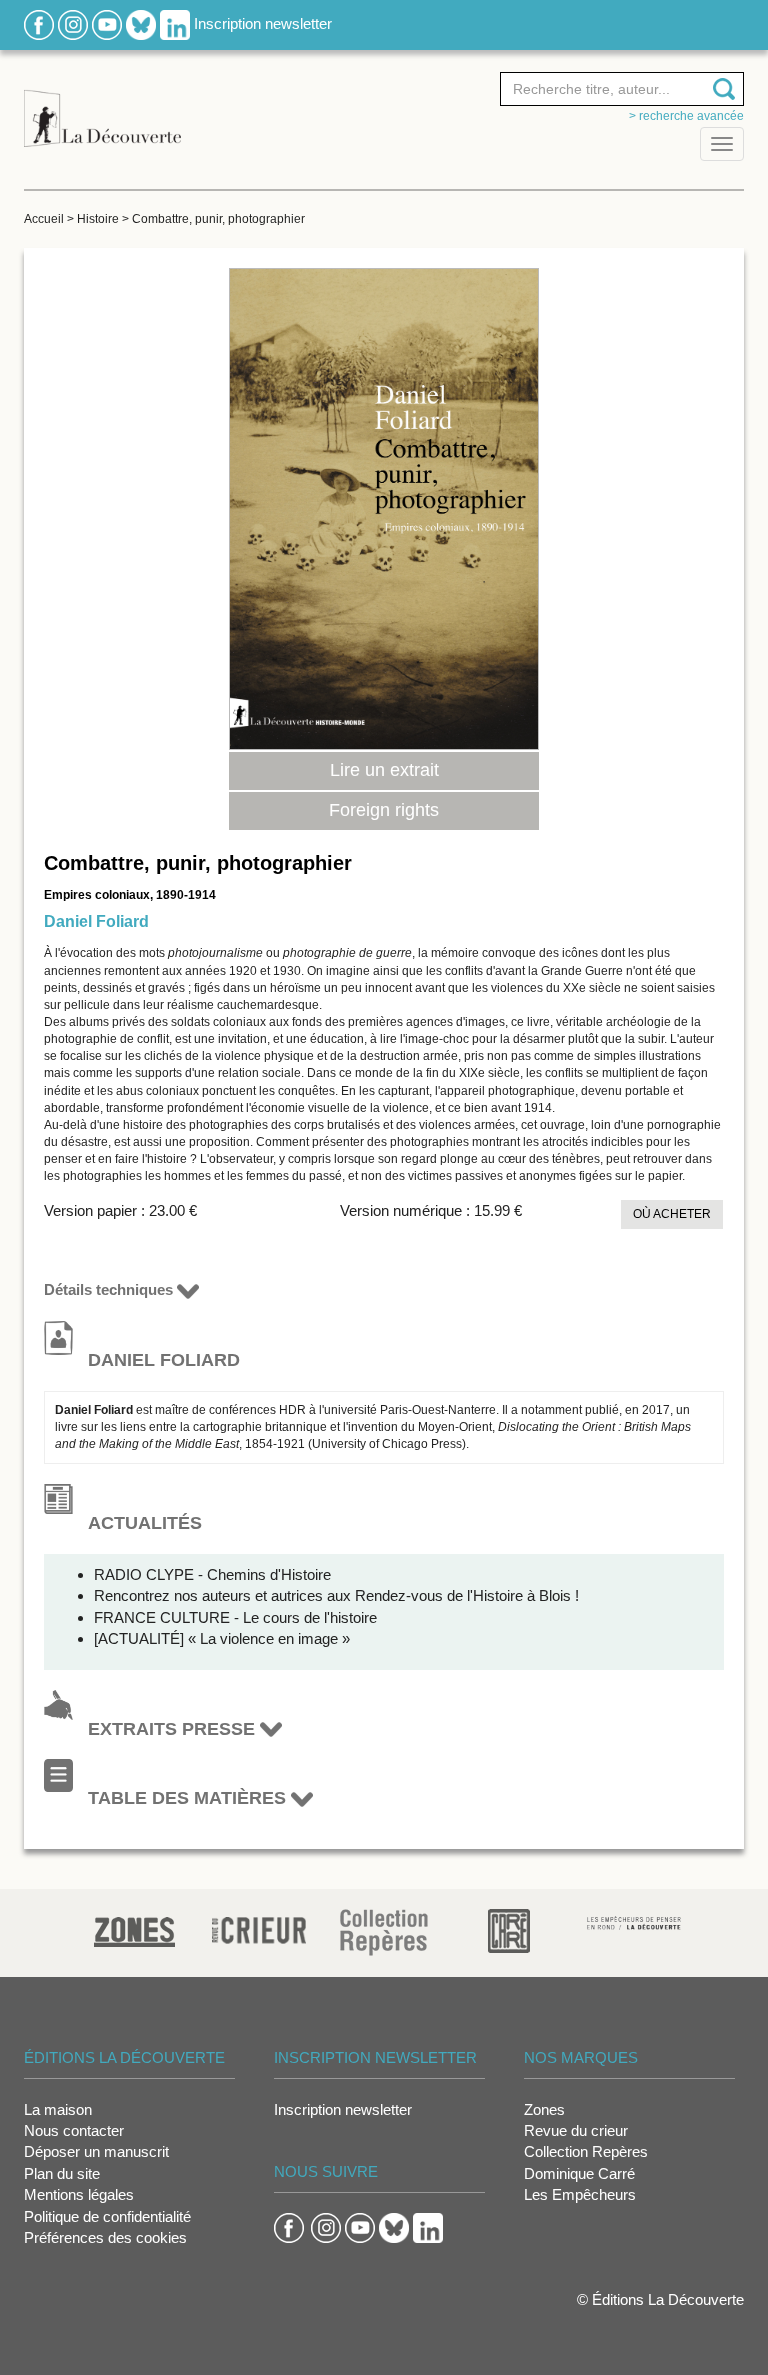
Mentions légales (79, 2194)
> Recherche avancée (686, 116)
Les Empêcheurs (580, 2194)
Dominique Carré (579, 2173)
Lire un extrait (384, 770)
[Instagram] (73, 23)
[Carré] (509, 1929)
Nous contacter (74, 2130)
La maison (58, 2109)
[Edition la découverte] (102, 107)
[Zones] (134, 1929)
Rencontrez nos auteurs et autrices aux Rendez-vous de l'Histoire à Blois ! (336, 1595)
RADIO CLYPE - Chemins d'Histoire (212, 1574)
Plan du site (62, 2173)
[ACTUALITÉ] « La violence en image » (222, 1638)
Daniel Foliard (96, 921)
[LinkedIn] (175, 23)
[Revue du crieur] (259, 1927)
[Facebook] (39, 23)
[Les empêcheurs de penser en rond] (634, 1921)
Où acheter (672, 1214)
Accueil (44, 219)
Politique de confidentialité (107, 2216)
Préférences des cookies (105, 2237)
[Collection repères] (384, 1931)
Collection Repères (586, 2151)
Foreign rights (384, 810)
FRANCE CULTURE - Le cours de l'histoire (235, 1617)
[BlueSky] (141, 23)
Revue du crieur (576, 2130)
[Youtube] (107, 23)
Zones (544, 2109)
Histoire (98, 219)
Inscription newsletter (263, 23)
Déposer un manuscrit (96, 2151)
